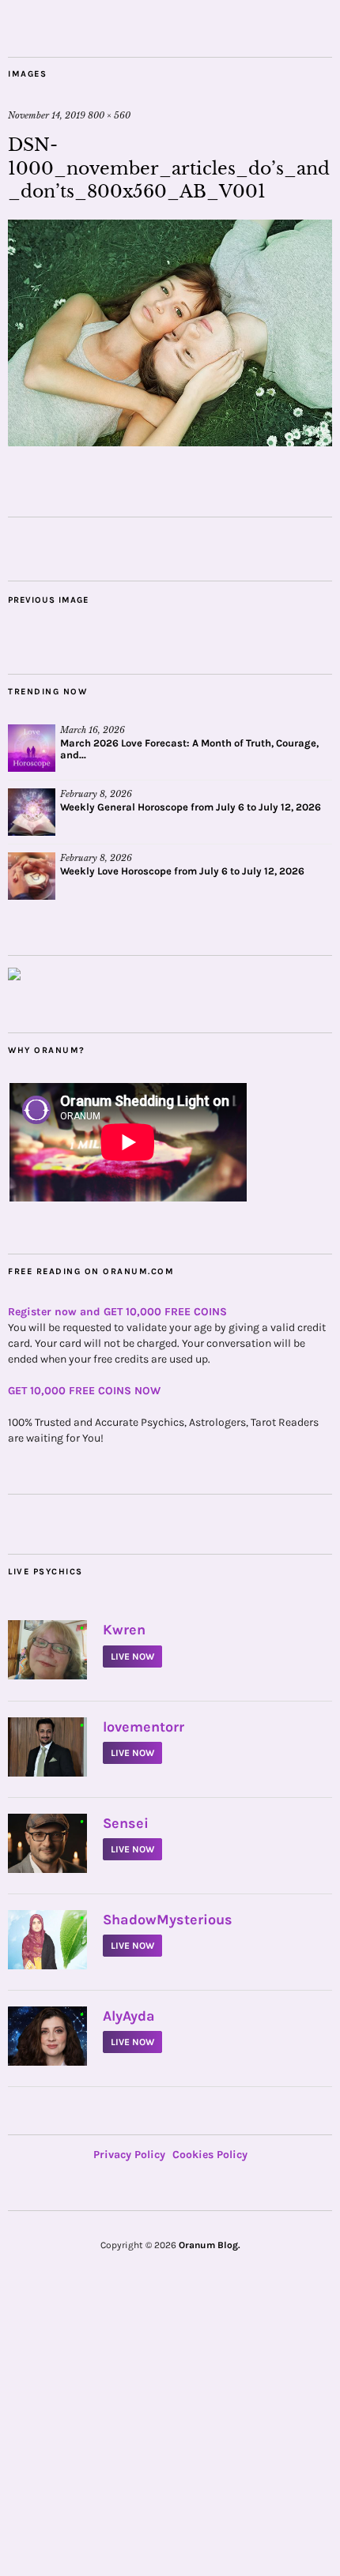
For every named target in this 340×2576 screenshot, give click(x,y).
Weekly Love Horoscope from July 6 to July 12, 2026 (182, 871)
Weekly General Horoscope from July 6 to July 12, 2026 (191, 807)
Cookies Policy (210, 2155)
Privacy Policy (129, 2155)
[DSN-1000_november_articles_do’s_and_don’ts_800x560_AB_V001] (170, 442)
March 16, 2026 (93, 730)
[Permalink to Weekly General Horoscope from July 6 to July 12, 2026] (32, 812)
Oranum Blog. (210, 2245)
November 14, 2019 (47, 115)
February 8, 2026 (96, 794)
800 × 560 (109, 115)
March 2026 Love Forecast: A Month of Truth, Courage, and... (189, 749)
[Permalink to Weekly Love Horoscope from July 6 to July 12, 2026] (32, 876)
